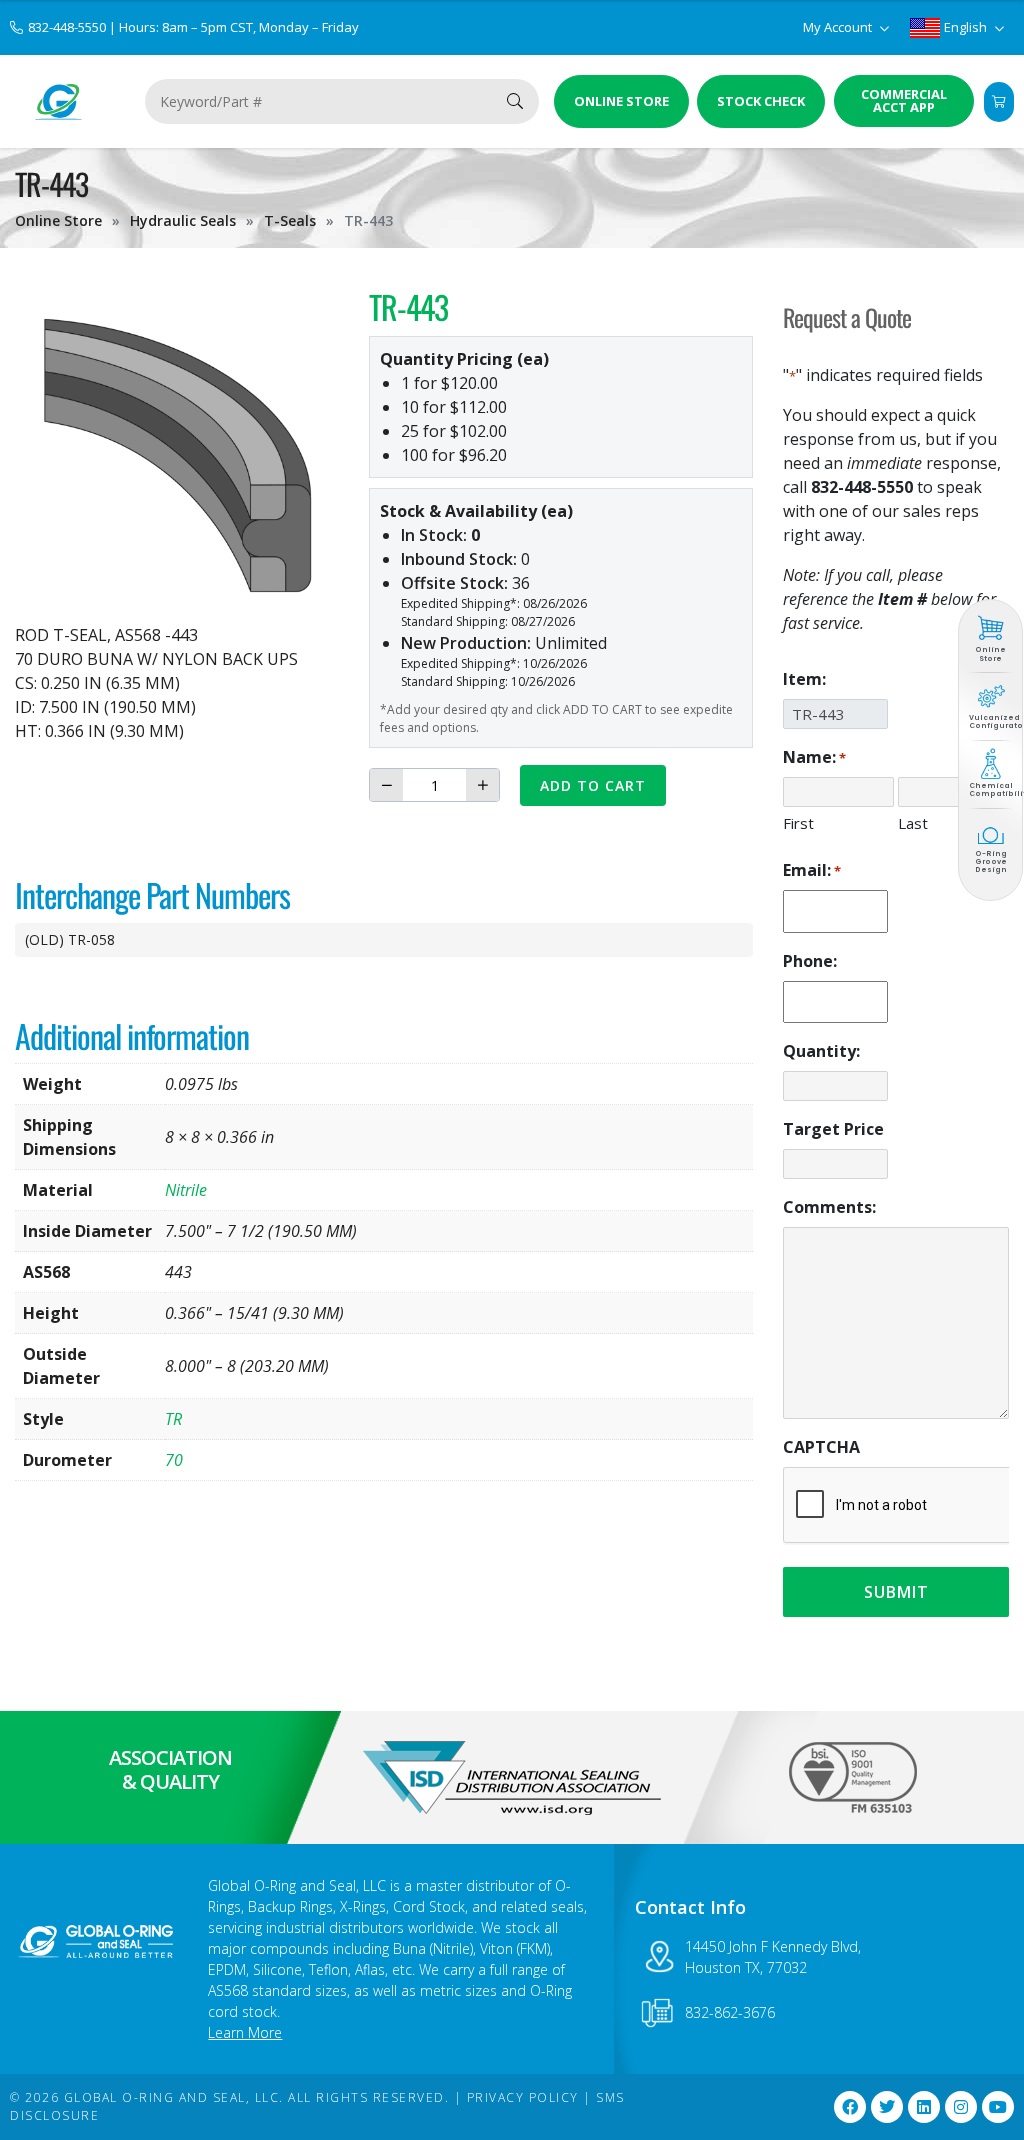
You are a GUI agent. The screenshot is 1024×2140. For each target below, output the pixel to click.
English (965, 27)
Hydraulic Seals (183, 220)
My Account (839, 27)
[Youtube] (998, 2107)
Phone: (810, 961)
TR (173, 1419)
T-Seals (290, 220)
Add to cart (593, 785)
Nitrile (186, 1190)
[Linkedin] (924, 2107)
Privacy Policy (523, 2097)
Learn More (245, 2032)
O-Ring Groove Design (991, 862)
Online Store (58, 220)
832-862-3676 (730, 2012)
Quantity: (821, 1051)
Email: (812, 870)
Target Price (833, 1129)
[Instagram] (961, 2107)
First (798, 823)
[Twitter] (887, 2107)
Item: (804, 679)
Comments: (829, 1207)
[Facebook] (850, 2107)
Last (913, 823)
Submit (896, 1592)
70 (174, 1460)
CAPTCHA (821, 1447)
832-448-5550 (68, 27)
